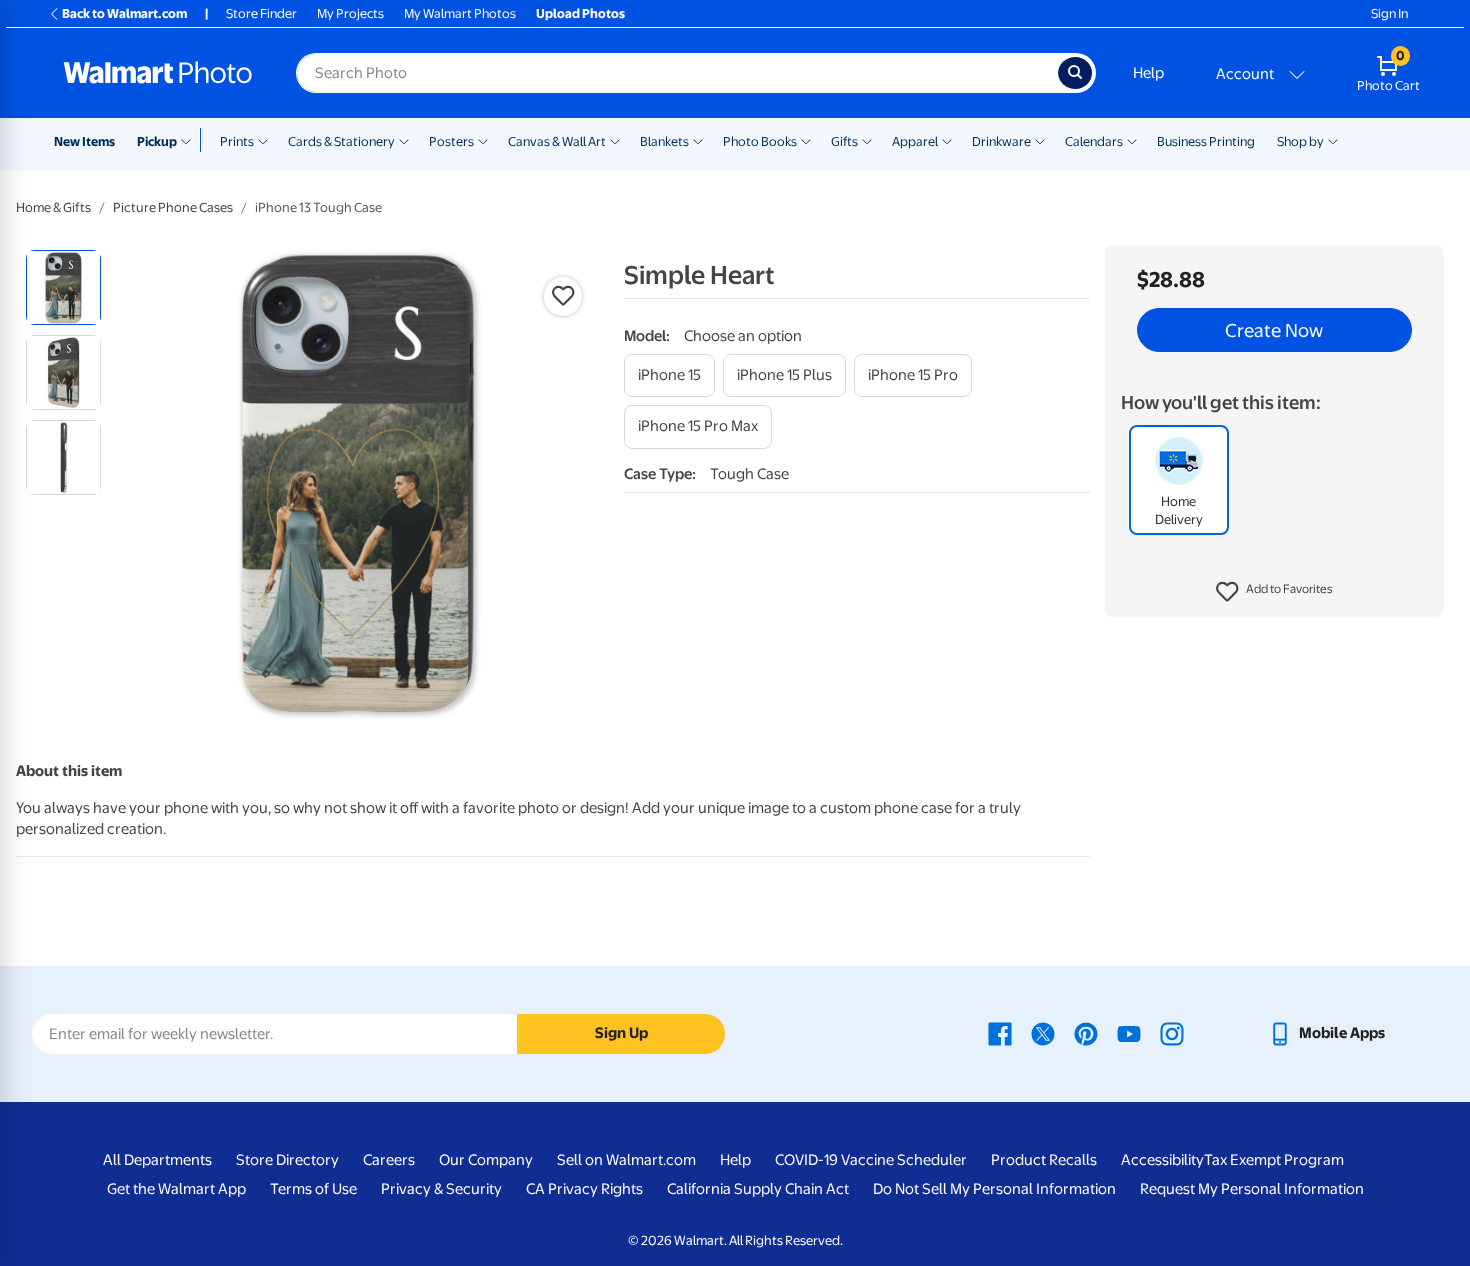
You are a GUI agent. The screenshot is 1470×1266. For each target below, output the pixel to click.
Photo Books (760, 141)
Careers (389, 1160)
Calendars (1094, 141)
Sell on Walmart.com (626, 1160)
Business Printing (1206, 141)
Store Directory (287, 1160)
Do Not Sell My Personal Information (994, 1189)
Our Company (486, 1160)
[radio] (63, 287)
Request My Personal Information (1252, 1189)
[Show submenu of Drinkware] (1040, 140)
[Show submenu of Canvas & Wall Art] (615, 140)
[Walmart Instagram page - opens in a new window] (1172, 1033)
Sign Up (621, 1033)
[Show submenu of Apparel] (947, 140)
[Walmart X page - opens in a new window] (1043, 1033)
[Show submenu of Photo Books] (806, 140)
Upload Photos (580, 13)
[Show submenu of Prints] (263, 140)
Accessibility (1162, 1160)
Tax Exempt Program (1274, 1160)
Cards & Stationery (341, 141)
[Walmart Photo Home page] (158, 73)
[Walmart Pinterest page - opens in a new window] (1086, 1033)
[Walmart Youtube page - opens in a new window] (1129, 1033)
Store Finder (261, 13)
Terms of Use (313, 1189)
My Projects (350, 13)
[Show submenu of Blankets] (698, 140)
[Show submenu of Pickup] (190, 140)
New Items (84, 141)
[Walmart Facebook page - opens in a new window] (1000, 1033)
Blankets (664, 141)
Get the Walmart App (176, 1189)
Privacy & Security (441, 1189)
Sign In (1389, 13)
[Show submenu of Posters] (483, 140)
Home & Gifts (53, 207)
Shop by (1300, 141)
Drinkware (1001, 141)
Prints (237, 141)
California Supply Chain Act (758, 1189)
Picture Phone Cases (173, 207)
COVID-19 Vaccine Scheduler (871, 1160)
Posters (451, 141)
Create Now (1274, 330)
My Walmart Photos (460, 13)
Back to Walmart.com (124, 13)
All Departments (157, 1160)
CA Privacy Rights (584, 1189)
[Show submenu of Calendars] (1132, 140)
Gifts (844, 141)
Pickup (157, 141)
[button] (1274, 592)
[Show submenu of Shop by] (1333, 140)
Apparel (915, 141)
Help (1148, 73)
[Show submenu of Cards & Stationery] (404, 140)
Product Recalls (1044, 1160)
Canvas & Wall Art (557, 141)
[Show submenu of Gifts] (867, 140)
